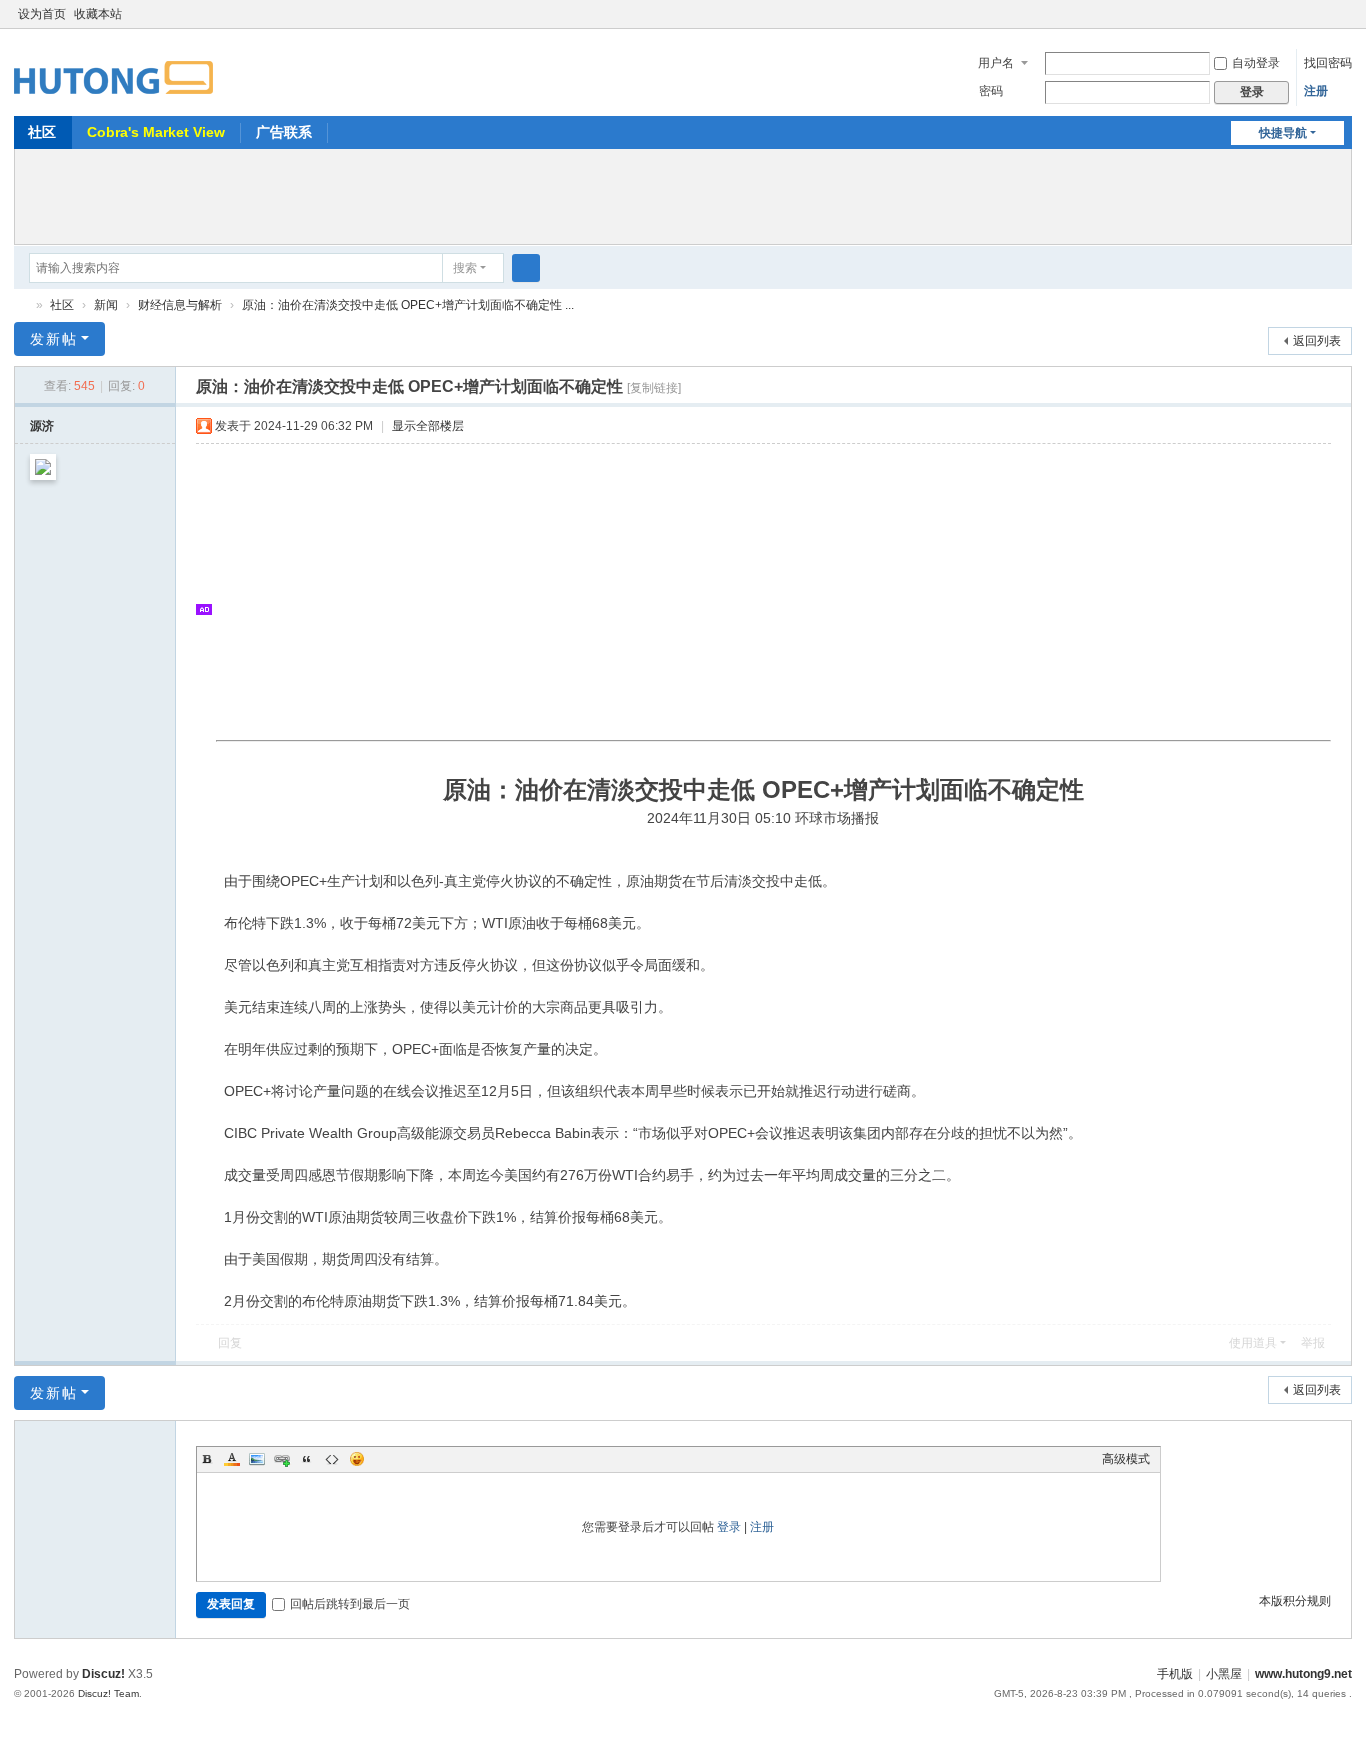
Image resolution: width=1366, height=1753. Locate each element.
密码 (991, 91)
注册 (1316, 91)
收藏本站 (98, 14)
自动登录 (1256, 63)
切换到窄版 (1343, 22)
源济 (42, 426)
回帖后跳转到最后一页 (350, 1604)
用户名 (996, 63)
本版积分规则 (1295, 1601)
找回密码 (1328, 63)
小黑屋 (1224, 1674)
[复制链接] (654, 388)
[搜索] (526, 268)
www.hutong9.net (1303, 1674)
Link (282, 1459)
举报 (1313, 1343)
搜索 (465, 268)
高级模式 (1126, 1459)
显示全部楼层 (428, 426)
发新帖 (54, 339)
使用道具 (1253, 1343)
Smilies (357, 1459)
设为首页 (42, 14)
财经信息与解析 (180, 305)
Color (232, 1459)
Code (332, 1459)
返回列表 (1317, 341)
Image (257, 1459)
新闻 (106, 305)
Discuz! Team (108, 1693)
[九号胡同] (113, 66)
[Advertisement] (683, 194)
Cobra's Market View (156, 132)
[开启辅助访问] (1324, 14)
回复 (230, 1343)
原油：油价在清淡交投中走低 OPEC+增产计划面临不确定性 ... (408, 305)
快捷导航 (1283, 133)
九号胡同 (22, 305)
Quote (307, 1459)
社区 (42, 132)
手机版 (1175, 1674)
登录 (729, 1527)
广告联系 (284, 132)
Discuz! (103, 1674)
